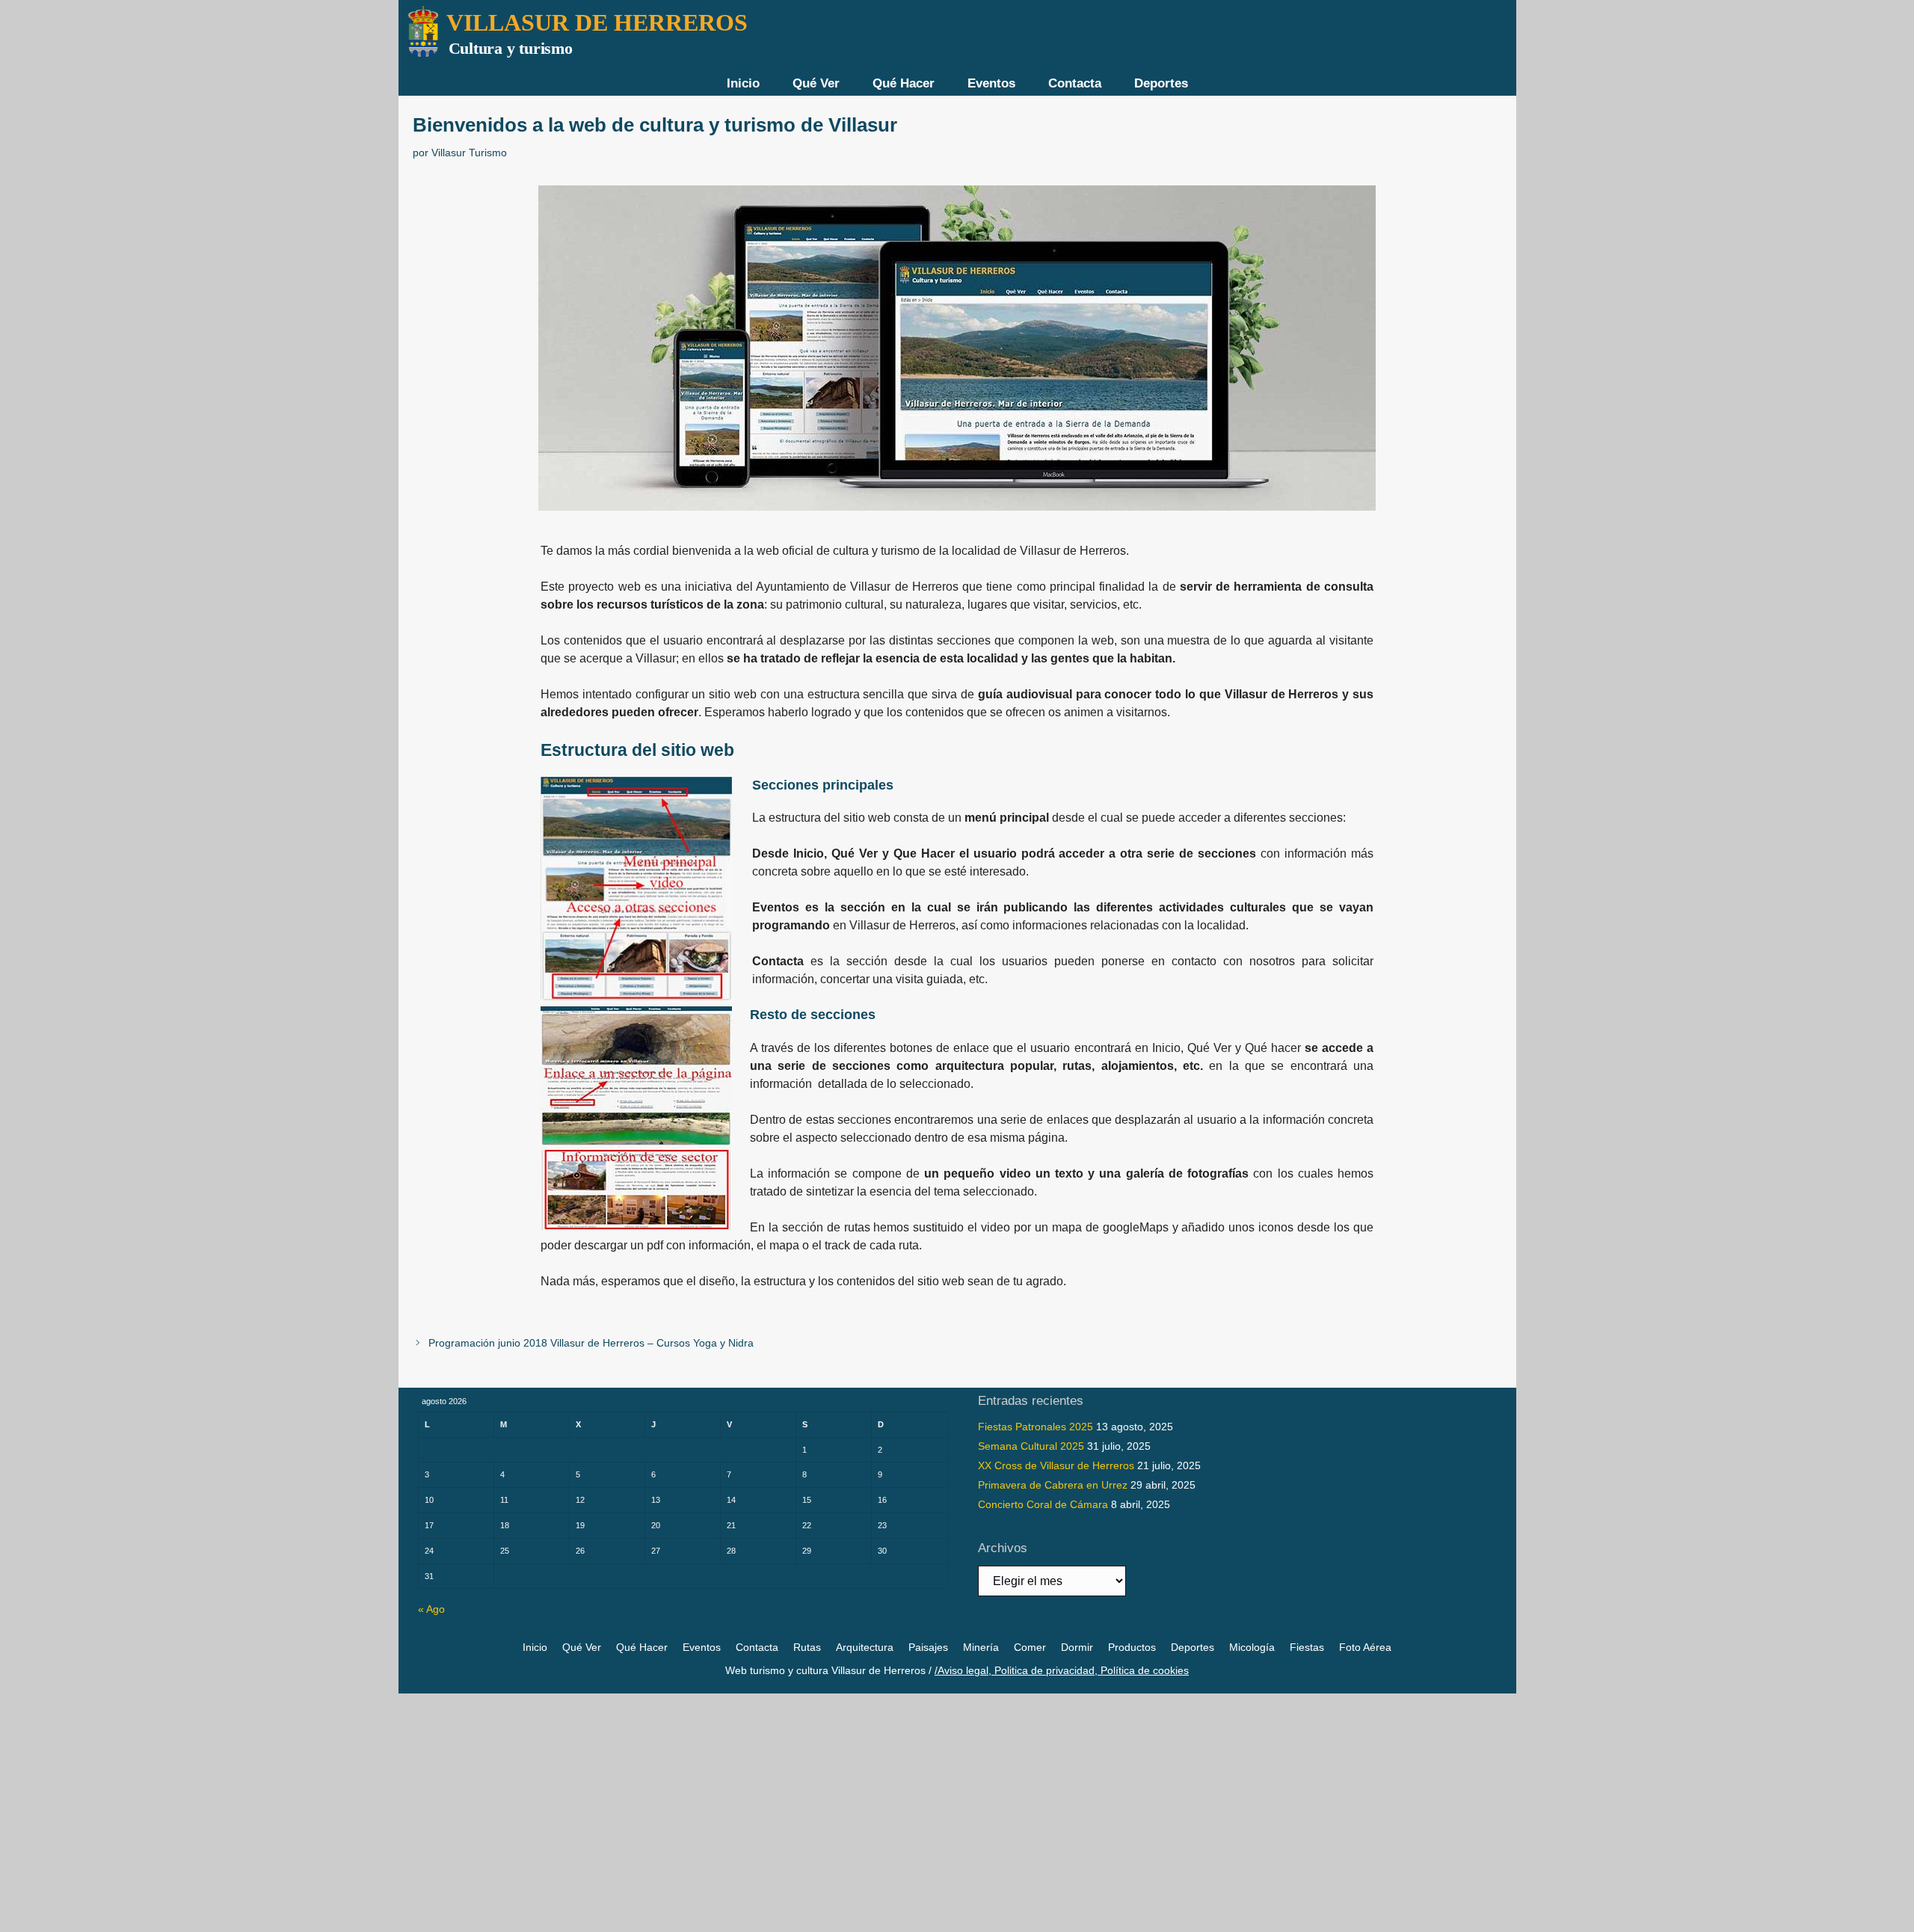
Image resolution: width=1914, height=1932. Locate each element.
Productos (1132, 1647)
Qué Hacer (904, 83)
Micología (1252, 1647)
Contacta (1075, 83)
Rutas (807, 1647)
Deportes (1161, 83)
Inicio (743, 83)
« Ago (431, 1609)
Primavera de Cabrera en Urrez (1053, 1485)
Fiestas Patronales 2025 (1036, 1427)
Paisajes (928, 1647)
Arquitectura (865, 1647)
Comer (1030, 1647)
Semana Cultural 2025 (1031, 1446)
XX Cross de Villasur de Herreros (1056, 1465)
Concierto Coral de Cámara (1043, 1504)
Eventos (991, 83)
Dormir (1077, 1647)
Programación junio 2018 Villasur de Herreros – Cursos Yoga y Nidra (591, 1343)
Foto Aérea (1365, 1647)
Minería (981, 1647)
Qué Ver (816, 83)
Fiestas (1307, 1647)
